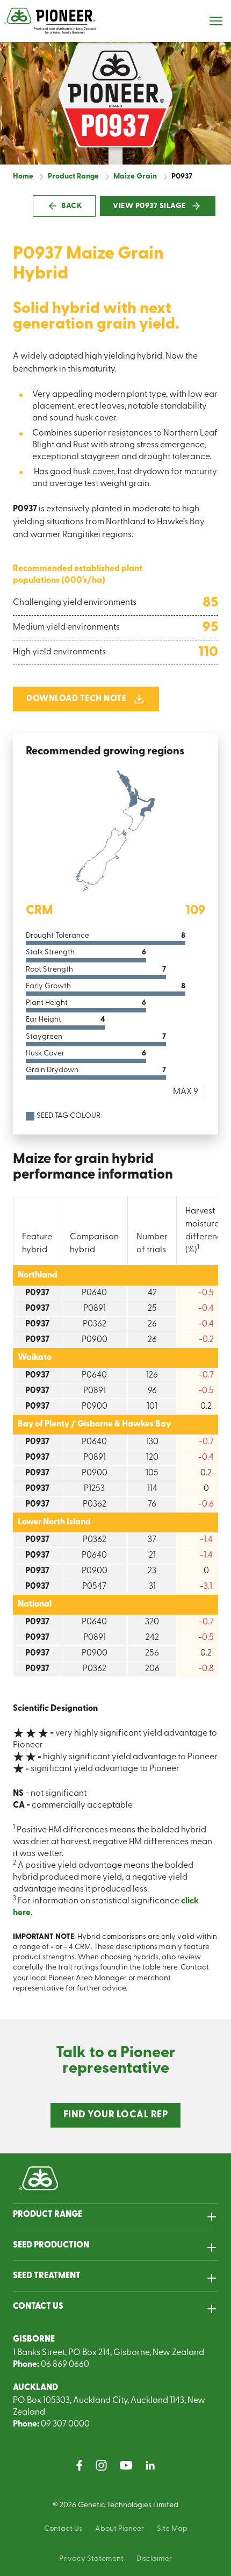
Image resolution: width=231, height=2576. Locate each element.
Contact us (38, 2307)
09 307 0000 (65, 2424)
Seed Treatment (47, 2276)
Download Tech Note (76, 699)
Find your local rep (116, 2115)
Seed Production (51, 2245)
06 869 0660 (65, 2365)
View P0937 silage (150, 206)
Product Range (48, 2215)
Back (72, 206)
